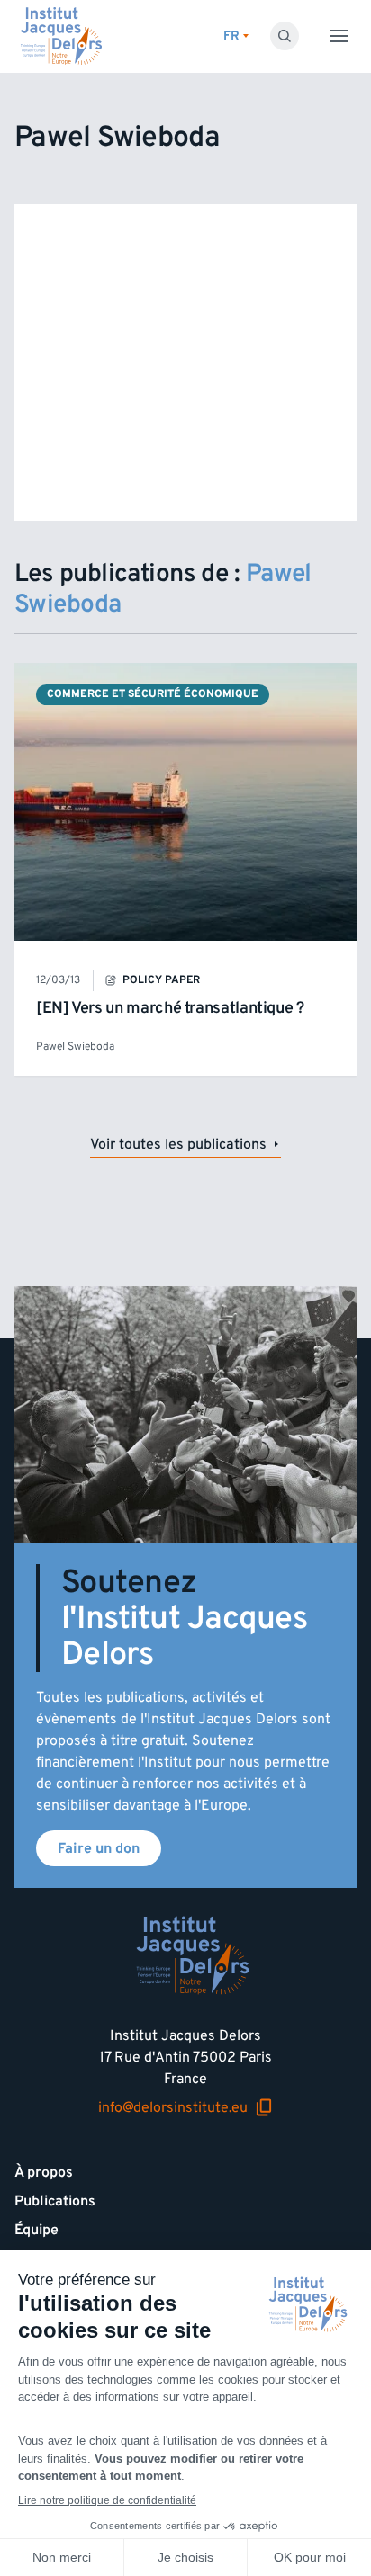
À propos (44, 2172)
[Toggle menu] (339, 36)
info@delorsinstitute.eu (173, 2108)
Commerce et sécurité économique (153, 694)
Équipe (36, 2230)
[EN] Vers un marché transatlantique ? (170, 1008)
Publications (55, 2201)
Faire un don (99, 1848)
